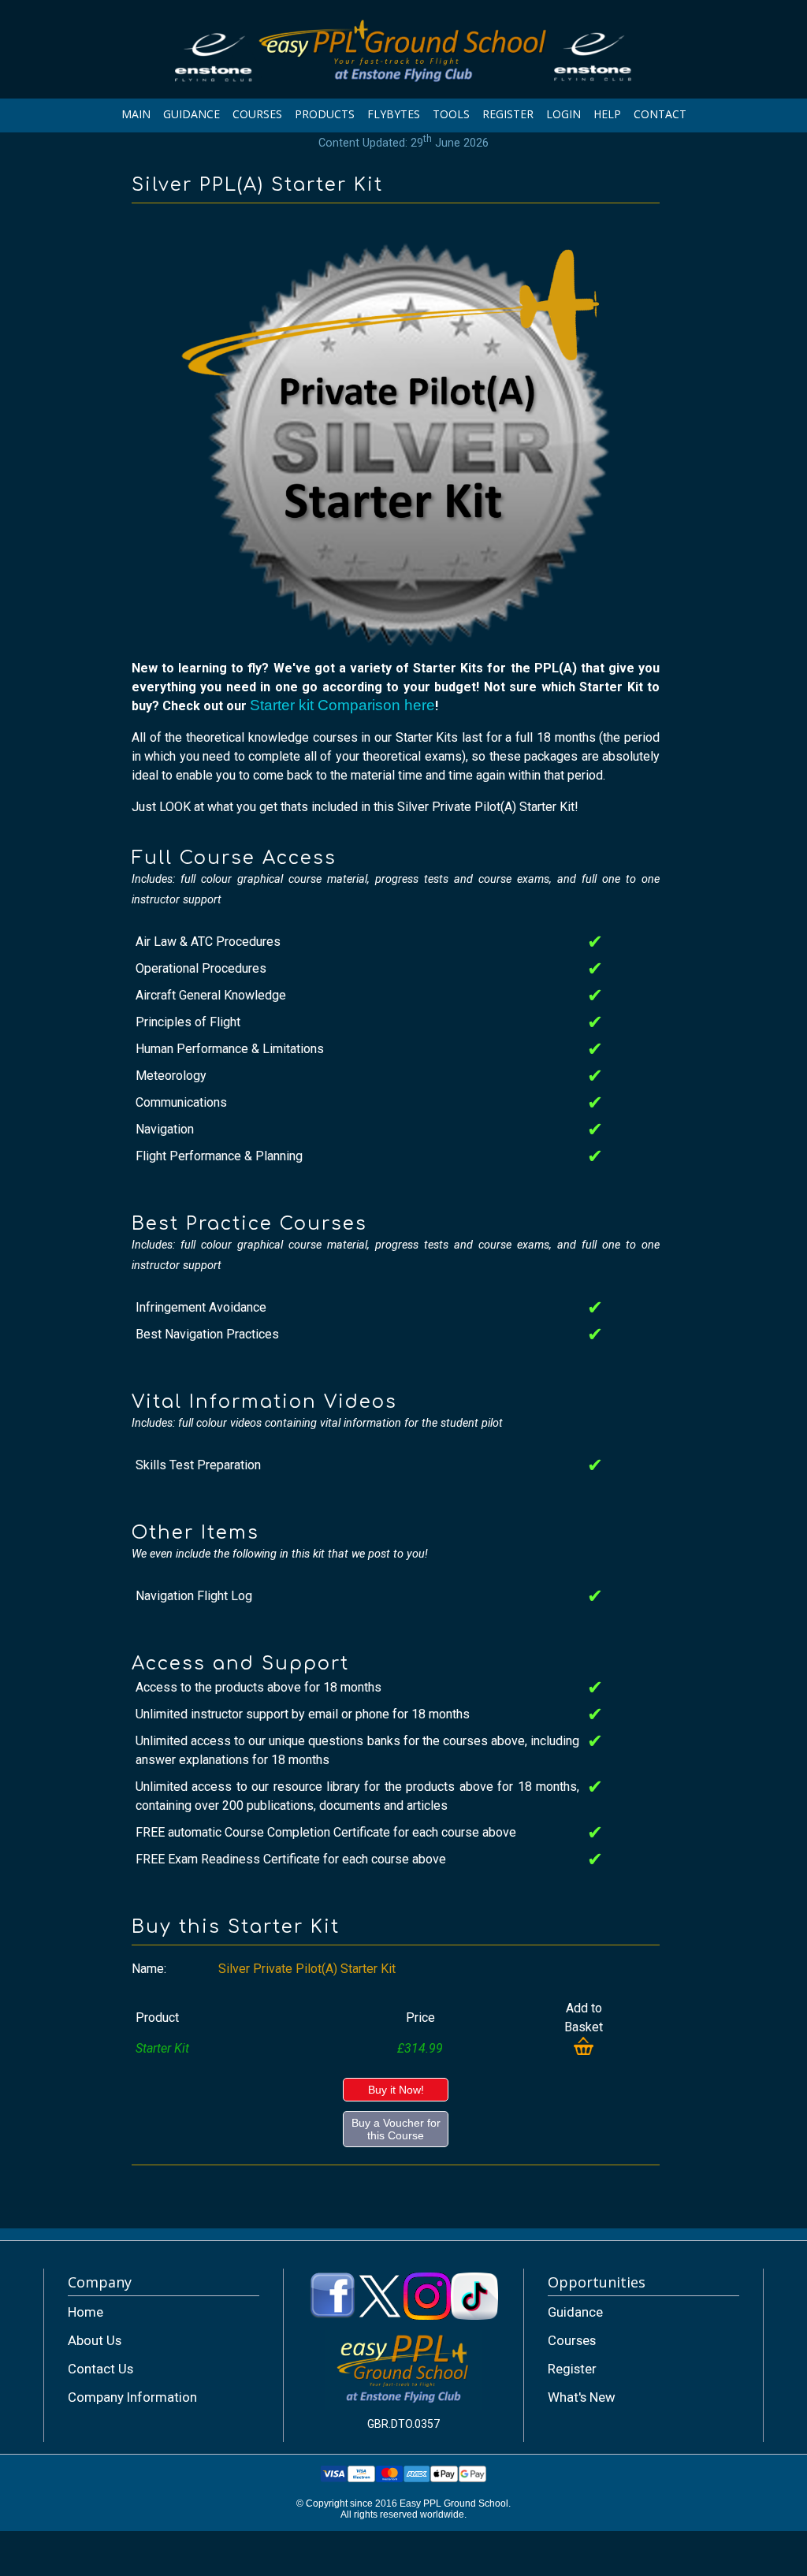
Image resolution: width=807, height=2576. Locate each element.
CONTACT (660, 114)
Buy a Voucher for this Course (396, 2129)
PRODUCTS (325, 114)
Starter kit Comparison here (342, 705)
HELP (607, 114)
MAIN (136, 114)
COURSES (257, 114)
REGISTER (508, 114)
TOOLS (451, 114)
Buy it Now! (396, 2090)
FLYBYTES (394, 114)
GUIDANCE (192, 114)
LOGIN (563, 114)
